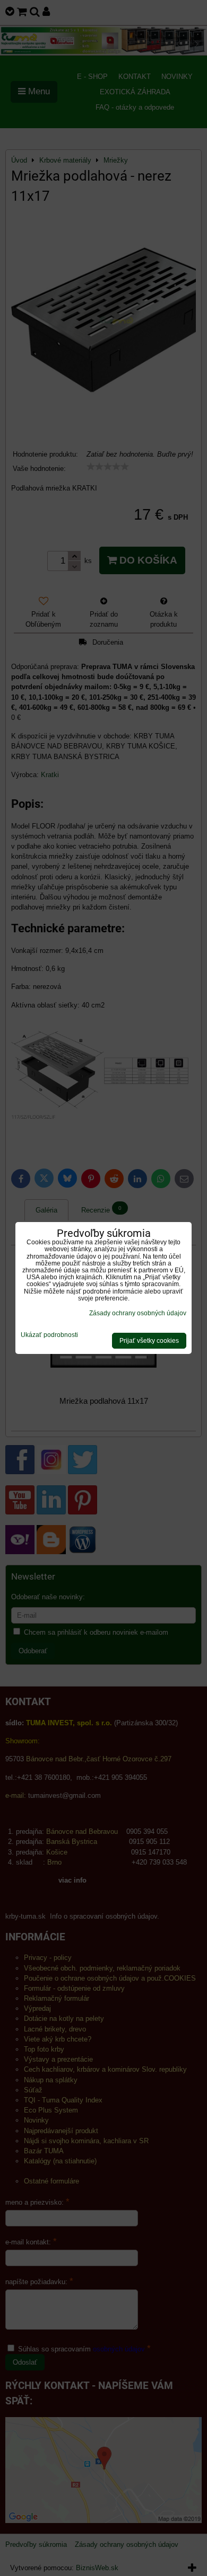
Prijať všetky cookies (149, 1341)
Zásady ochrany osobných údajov (138, 1313)
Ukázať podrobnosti (49, 1335)
